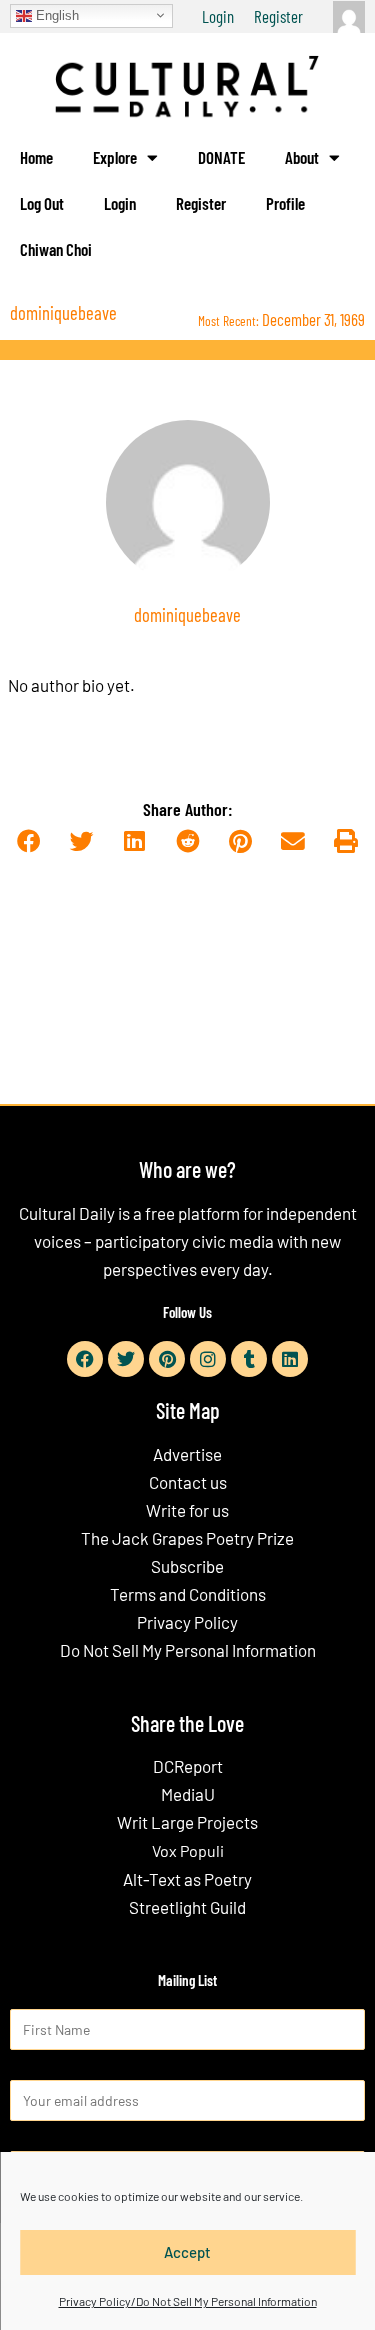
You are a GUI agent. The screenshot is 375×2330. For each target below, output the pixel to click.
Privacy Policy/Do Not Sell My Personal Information (188, 2301)
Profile (285, 203)
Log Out (42, 203)
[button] (29, 842)
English (55, 14)
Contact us (188, 1482)
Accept (187, 2252)
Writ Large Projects (187, 1822)
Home (36, 157)
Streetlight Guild (187, 1907)
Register (278, 16)
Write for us (187, 1510)
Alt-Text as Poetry (187, 1879)
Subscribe (187, 1566)
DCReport (188, 1766)
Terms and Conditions (188, 1594)
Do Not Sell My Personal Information (188, 1650)
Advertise (187, 1454)
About (302, 157)
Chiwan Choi (56, 249)
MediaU (188, 1794)
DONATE (221, 157)
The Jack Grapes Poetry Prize (187, 1538)
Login (218, 16)
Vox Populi (188, 1850)
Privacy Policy (187, 1622)
